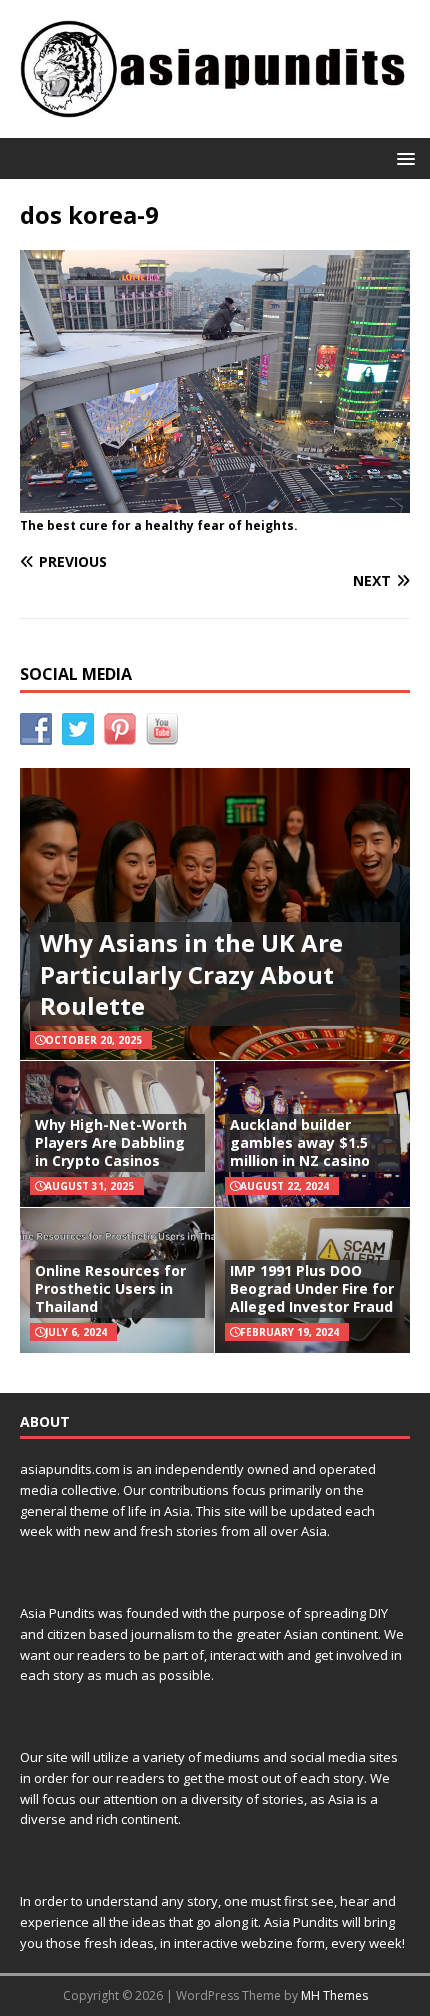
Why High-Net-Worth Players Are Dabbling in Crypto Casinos (111, 1142)
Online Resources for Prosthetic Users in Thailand (110, 1288)
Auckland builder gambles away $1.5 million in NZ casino (300, 1142)
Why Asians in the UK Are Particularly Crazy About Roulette (191, 973)
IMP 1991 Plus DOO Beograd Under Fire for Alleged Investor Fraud (312, 1288)
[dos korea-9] (215, 501)
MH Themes (334, 1995)
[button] (402, 157)
